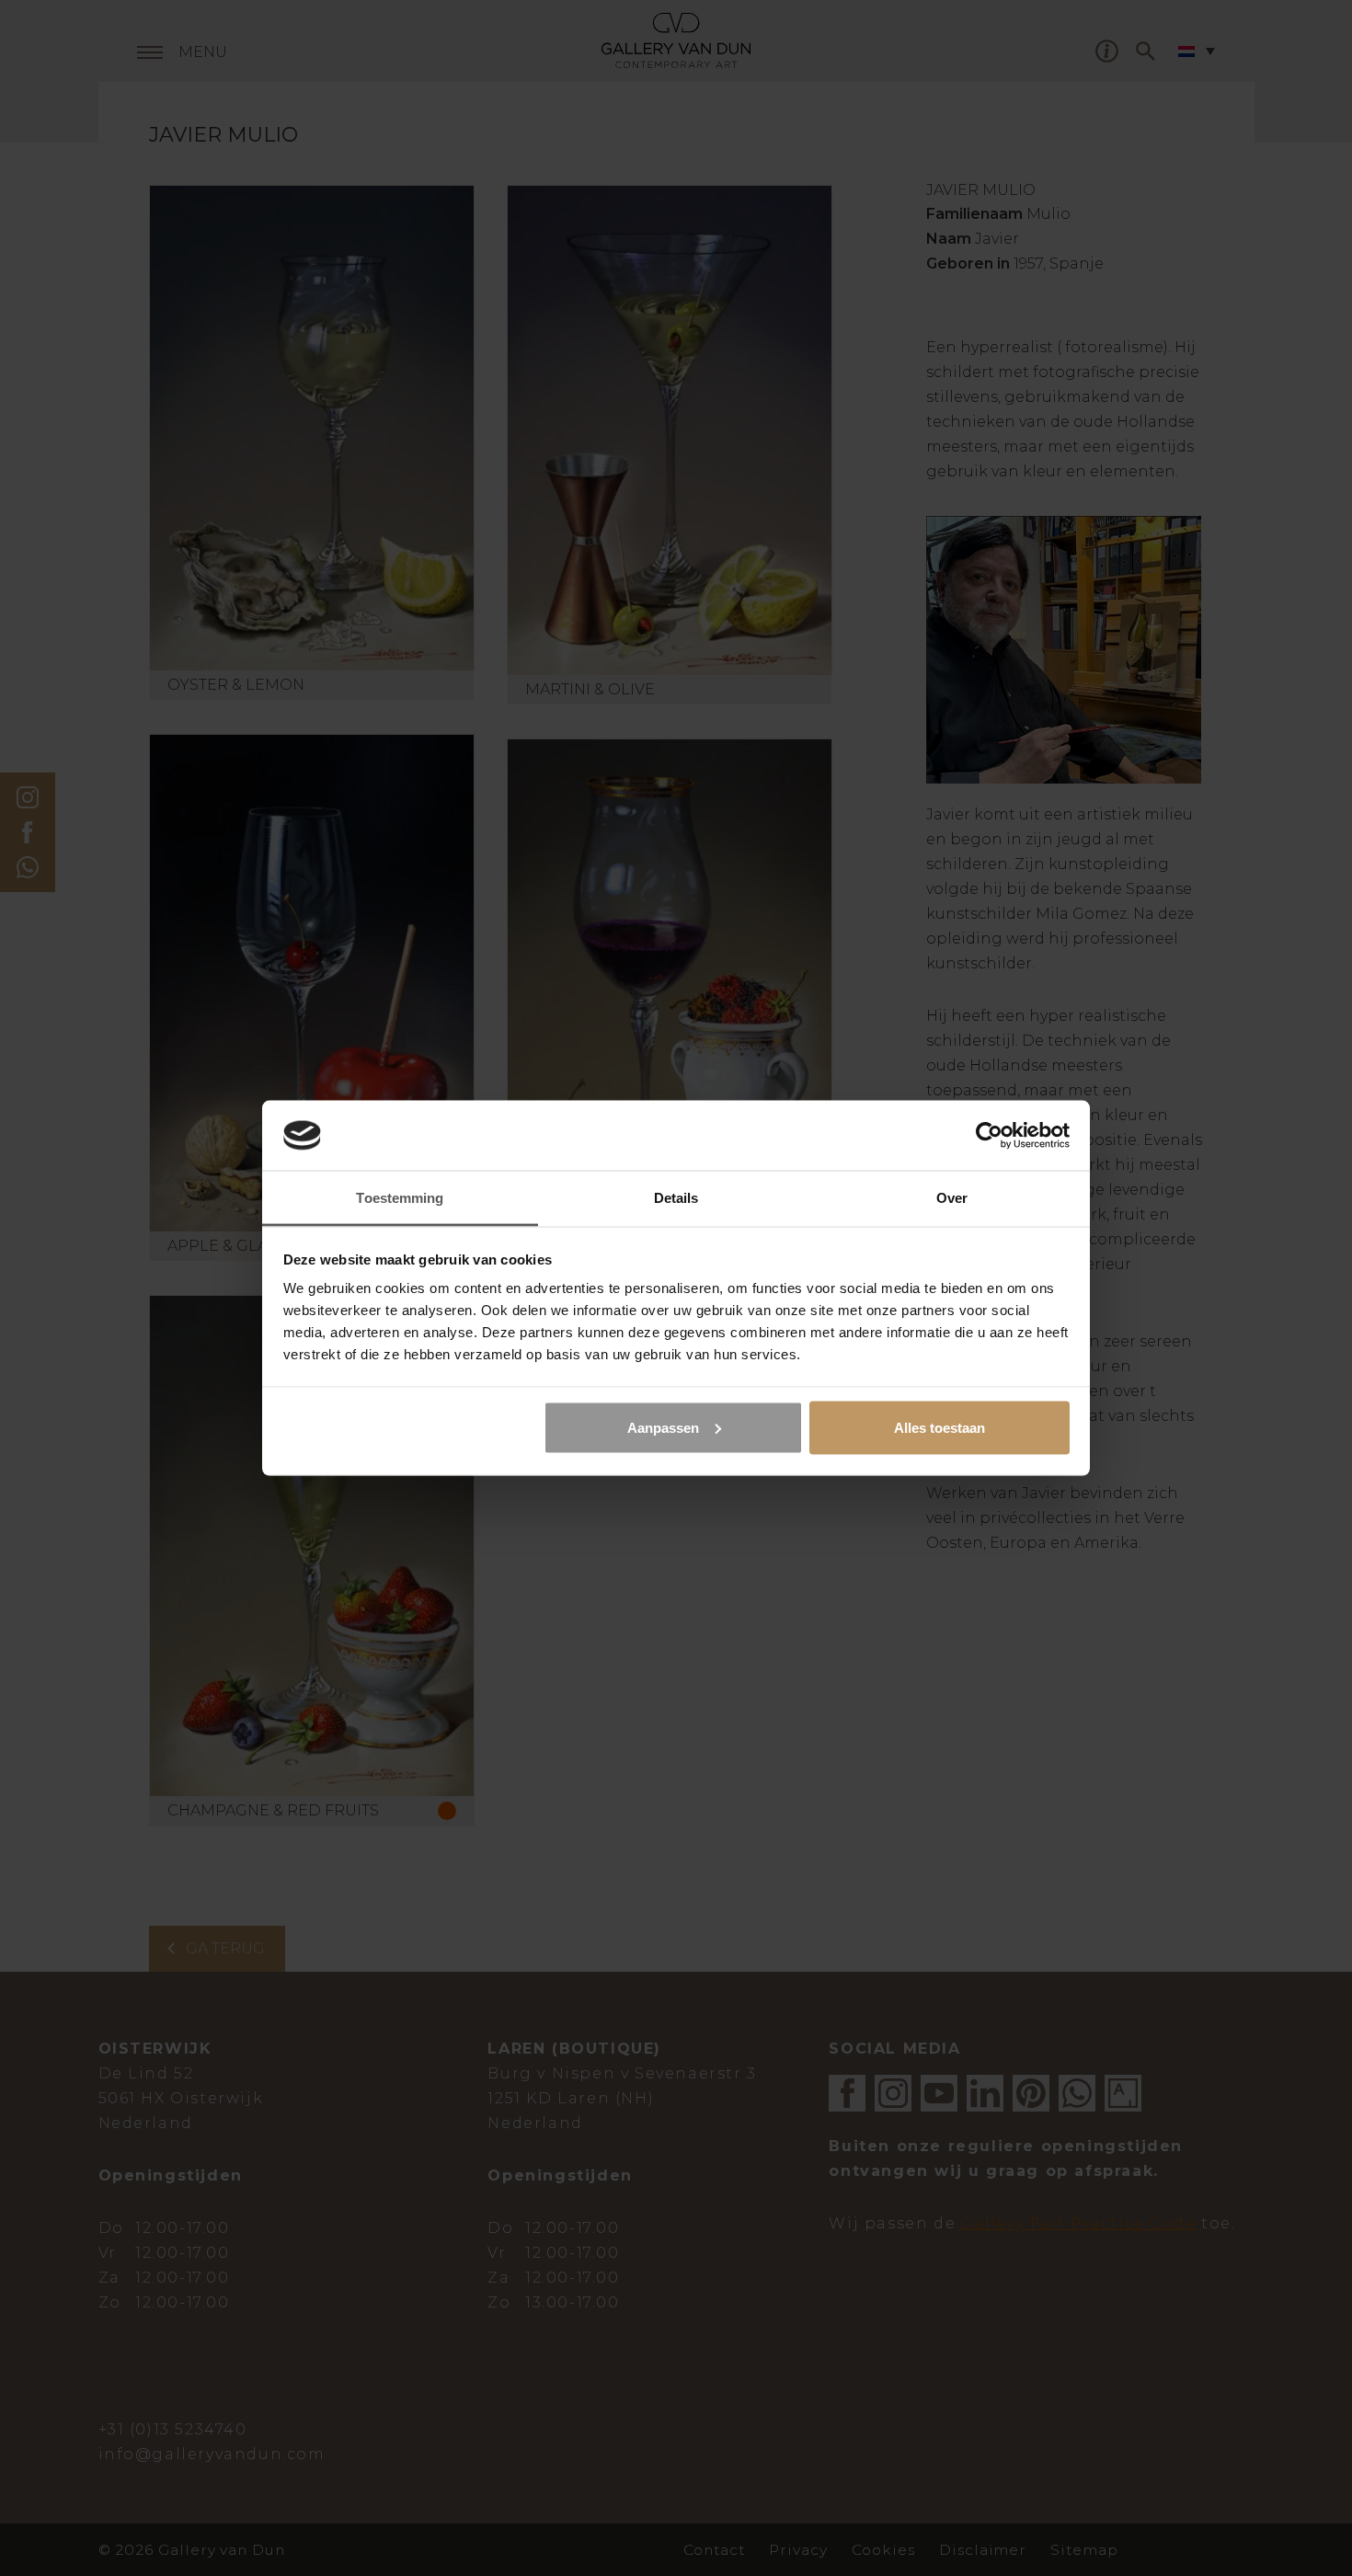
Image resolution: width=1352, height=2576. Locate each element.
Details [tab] (676, 1198)
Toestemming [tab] (400, 1198)
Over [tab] (952, 1198)
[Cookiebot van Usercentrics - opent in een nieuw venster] (989, 1135)
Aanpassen (663, 1427)
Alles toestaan (940, 1427)
